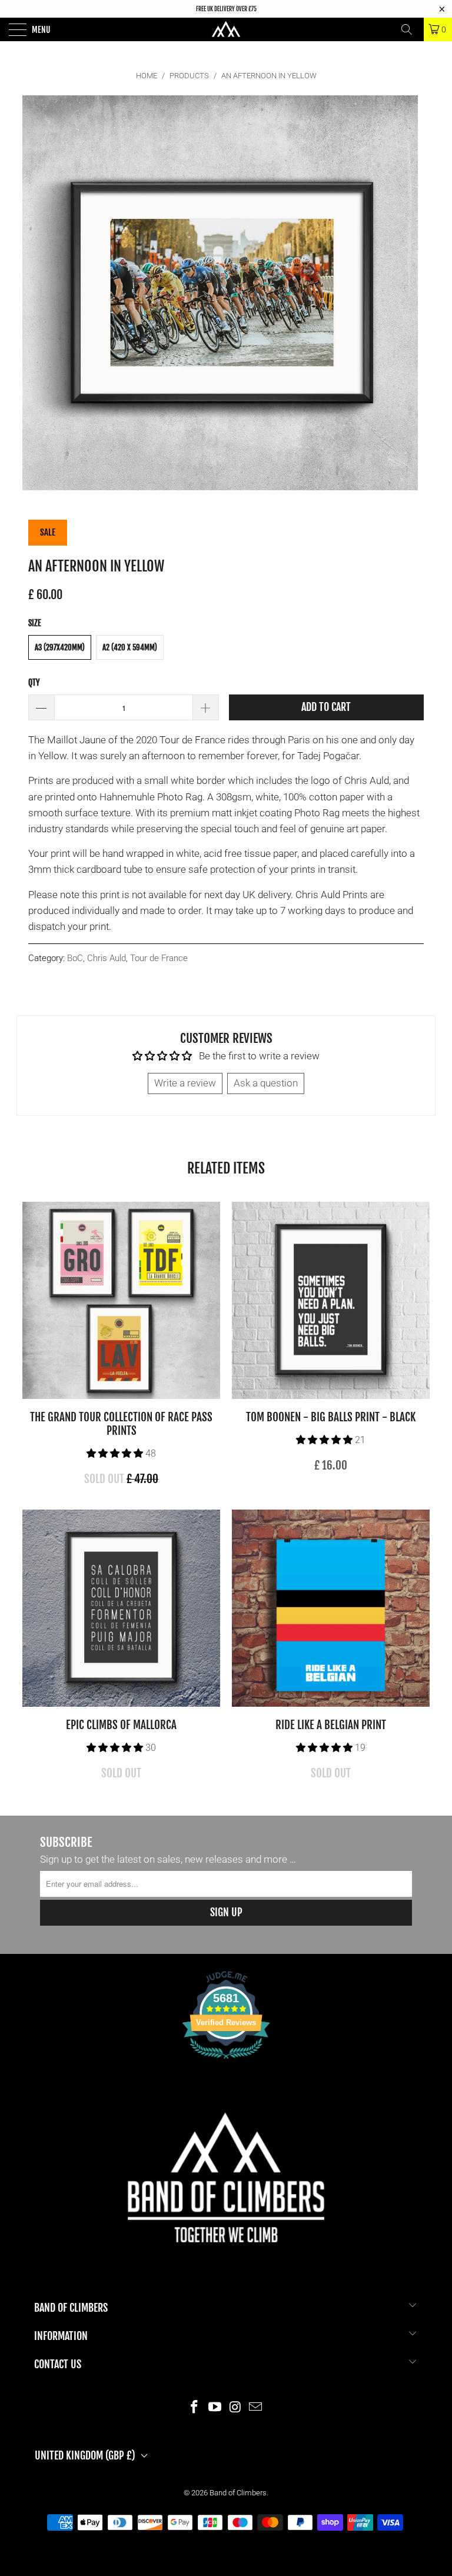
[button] (115, 1453)
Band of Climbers (238, 2493)
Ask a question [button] (266, 1083)
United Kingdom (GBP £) (85, 2455)
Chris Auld (107, 958)
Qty (34, 682)
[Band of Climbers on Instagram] (236, 2407)
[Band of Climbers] (226, 29)
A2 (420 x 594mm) (130, 647)
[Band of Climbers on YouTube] (215, 2407)
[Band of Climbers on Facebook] (195, 2407)
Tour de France (159, 958)
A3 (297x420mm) (60, 647)
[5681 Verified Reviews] (226, 2061)
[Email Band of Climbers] (256, 2407)
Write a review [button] (185, 1083)
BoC (75, 958)
